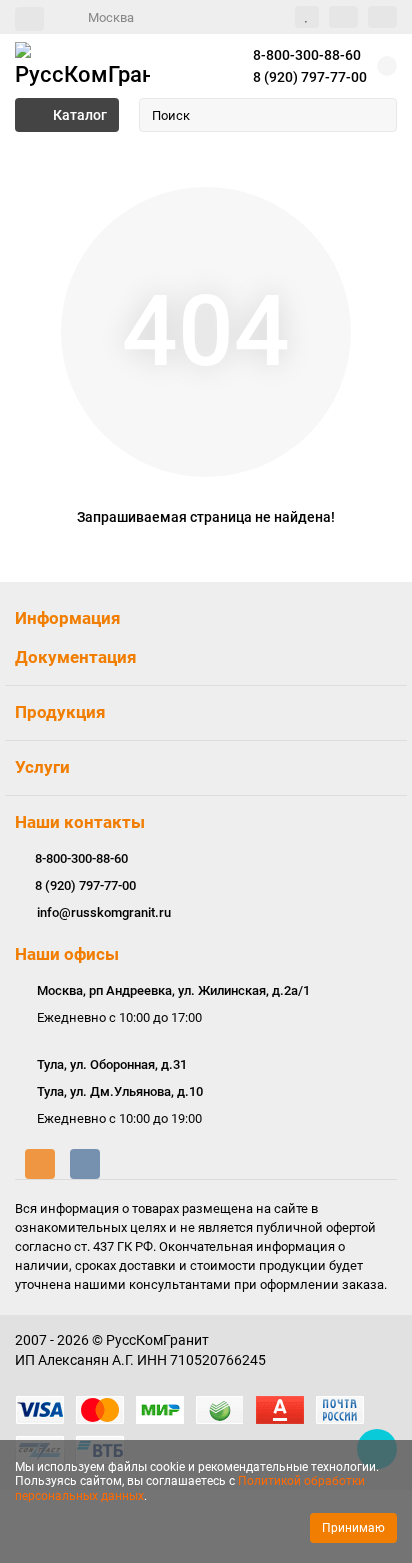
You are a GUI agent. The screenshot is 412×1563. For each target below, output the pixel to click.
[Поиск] (376, 115)
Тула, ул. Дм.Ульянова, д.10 (120, 1091)
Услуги (42, 767)
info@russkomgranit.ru (104, 912)
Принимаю (353, 1528)
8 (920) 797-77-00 (310, 77)
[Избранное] (307, 17)
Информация (68, 618)
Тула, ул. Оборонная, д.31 (112, 1064)
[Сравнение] (343, 17)
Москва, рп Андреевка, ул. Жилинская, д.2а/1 (173, 990)
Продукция (60, 712)
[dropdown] (29, 19)
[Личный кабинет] (382, 17)
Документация (76, 657)
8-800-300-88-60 (307, 55)
